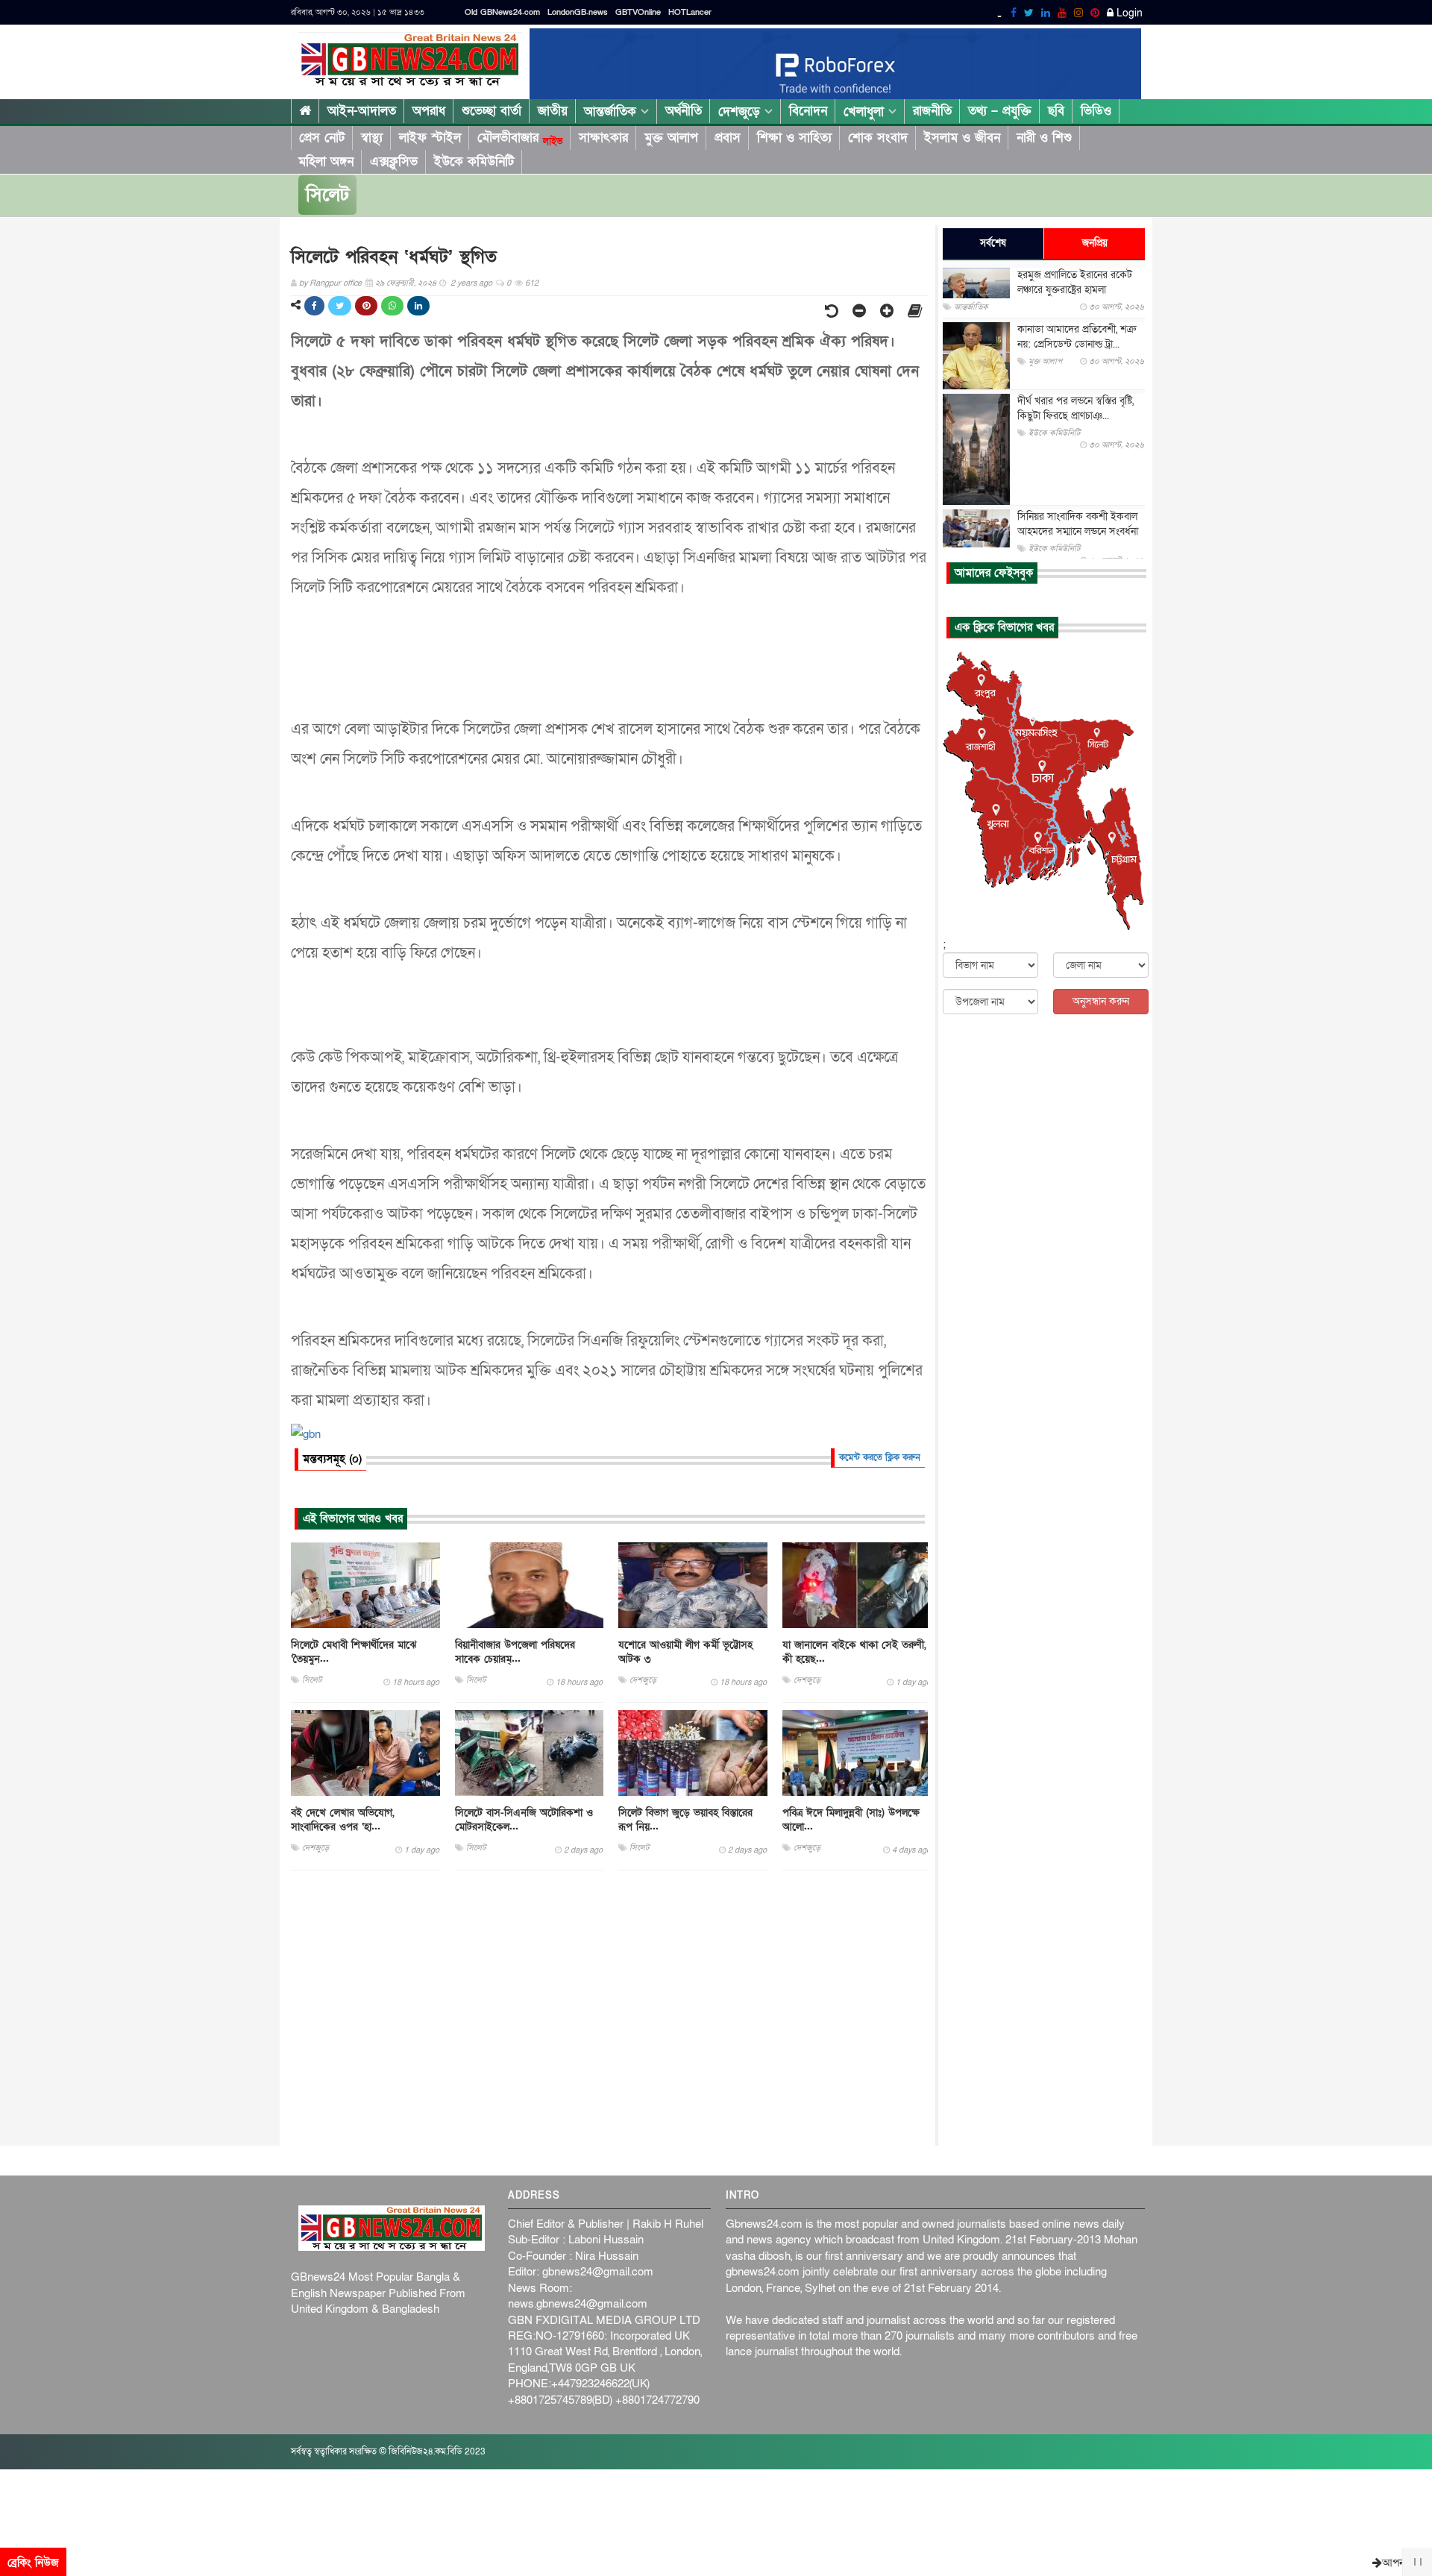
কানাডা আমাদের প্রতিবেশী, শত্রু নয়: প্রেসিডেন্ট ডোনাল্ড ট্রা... (1077, 337)
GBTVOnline (638, 12)
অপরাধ (429, 111)
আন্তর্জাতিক (612, 111)
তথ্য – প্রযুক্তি (1000, 111)
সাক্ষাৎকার (603, 138)
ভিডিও (1096, 111)
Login (1128, 13)
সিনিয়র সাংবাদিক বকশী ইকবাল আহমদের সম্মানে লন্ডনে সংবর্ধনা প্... (1078, 531)
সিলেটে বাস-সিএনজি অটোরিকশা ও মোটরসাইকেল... (524, 1820)
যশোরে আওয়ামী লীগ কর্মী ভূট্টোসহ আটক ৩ (685, 1652)
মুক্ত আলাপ (671, 138)
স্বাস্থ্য (372, 138)
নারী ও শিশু (1044, 138)
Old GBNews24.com (502, 12)
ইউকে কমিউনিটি (474, 161)
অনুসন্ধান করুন (1101, 1001)
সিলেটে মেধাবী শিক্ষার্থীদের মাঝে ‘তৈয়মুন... (354, 1652)
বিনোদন (808, 111)
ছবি (1056, 111)
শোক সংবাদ (878, 138)
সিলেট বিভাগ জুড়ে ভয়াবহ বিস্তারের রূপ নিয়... (685, 1820)
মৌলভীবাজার (520, 138)
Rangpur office (336, 283)
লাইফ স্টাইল (430, 138)
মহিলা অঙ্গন (326, 161)
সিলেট (327, 195)
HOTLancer (690, 12)
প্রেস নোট (322, 138)
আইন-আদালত (362, 111)
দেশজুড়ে (741, 111)
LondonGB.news (578, 12)
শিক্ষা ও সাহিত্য (794, 138)
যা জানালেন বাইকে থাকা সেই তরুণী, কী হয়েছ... (854, 1652)
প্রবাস (728, 138)
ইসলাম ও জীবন (962, 138)
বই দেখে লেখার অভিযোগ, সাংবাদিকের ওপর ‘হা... (343, 1820)
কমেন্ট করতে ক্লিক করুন (880, 1457)
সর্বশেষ (993, 243)
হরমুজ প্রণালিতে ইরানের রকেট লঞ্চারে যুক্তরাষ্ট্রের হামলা (1075, 282)
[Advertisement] (609, 2008)
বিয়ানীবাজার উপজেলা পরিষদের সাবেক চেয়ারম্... (515, 1652)
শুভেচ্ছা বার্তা (492, 111)
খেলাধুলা (866, 111)
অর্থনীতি (684, 111)
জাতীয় (553, 111)
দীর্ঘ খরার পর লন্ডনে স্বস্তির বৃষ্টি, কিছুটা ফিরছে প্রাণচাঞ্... (1075, 408)
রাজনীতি (932, 111)
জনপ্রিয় (1095, 243)
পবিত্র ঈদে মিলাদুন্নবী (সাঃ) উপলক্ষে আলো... (851, 1820)
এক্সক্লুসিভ (394, 161)
